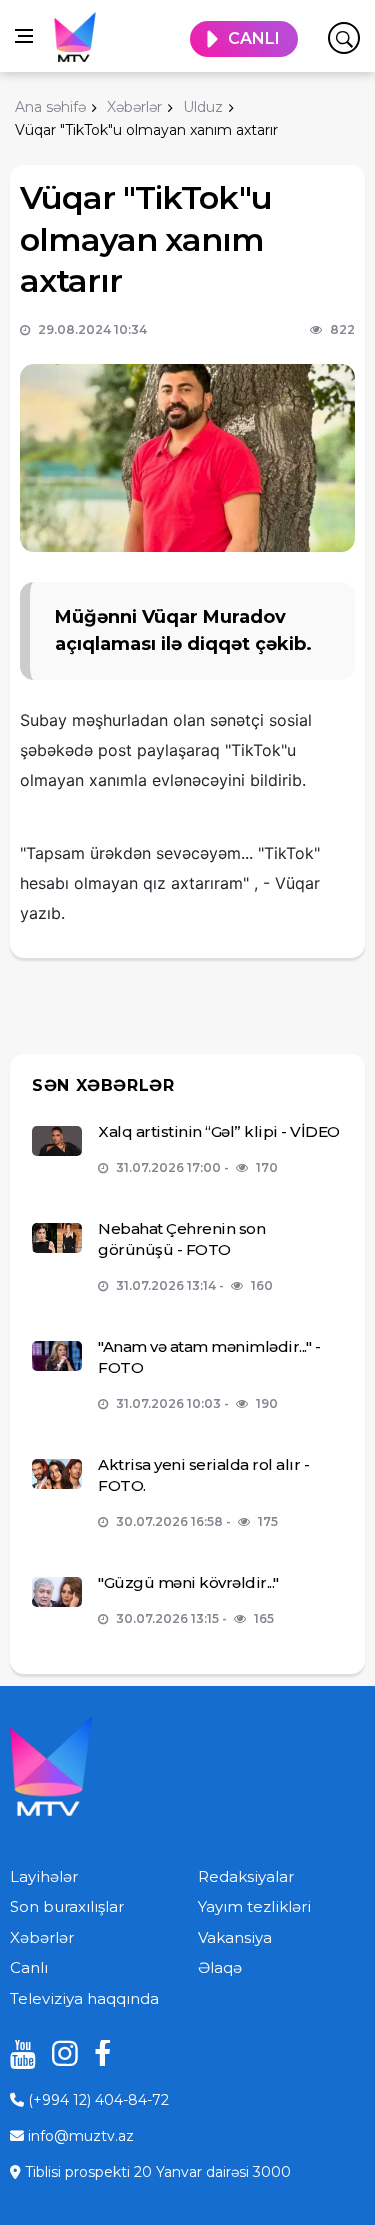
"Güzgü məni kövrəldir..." (188, 1582)
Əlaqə (220, 1967)
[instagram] (58, 2053)
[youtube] (16, 2053)
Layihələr (44, 1876)
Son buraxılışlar (67, 1906)
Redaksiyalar (246, 1876)
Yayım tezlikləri (254, 1906)
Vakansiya (235, 1937)
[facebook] (100, 2053)
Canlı (29, 1967)
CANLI (254, 38)
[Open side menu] (24, 36)
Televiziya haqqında (84, 1998)
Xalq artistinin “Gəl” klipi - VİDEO (219, 1131)
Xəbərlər (42, 1937)
